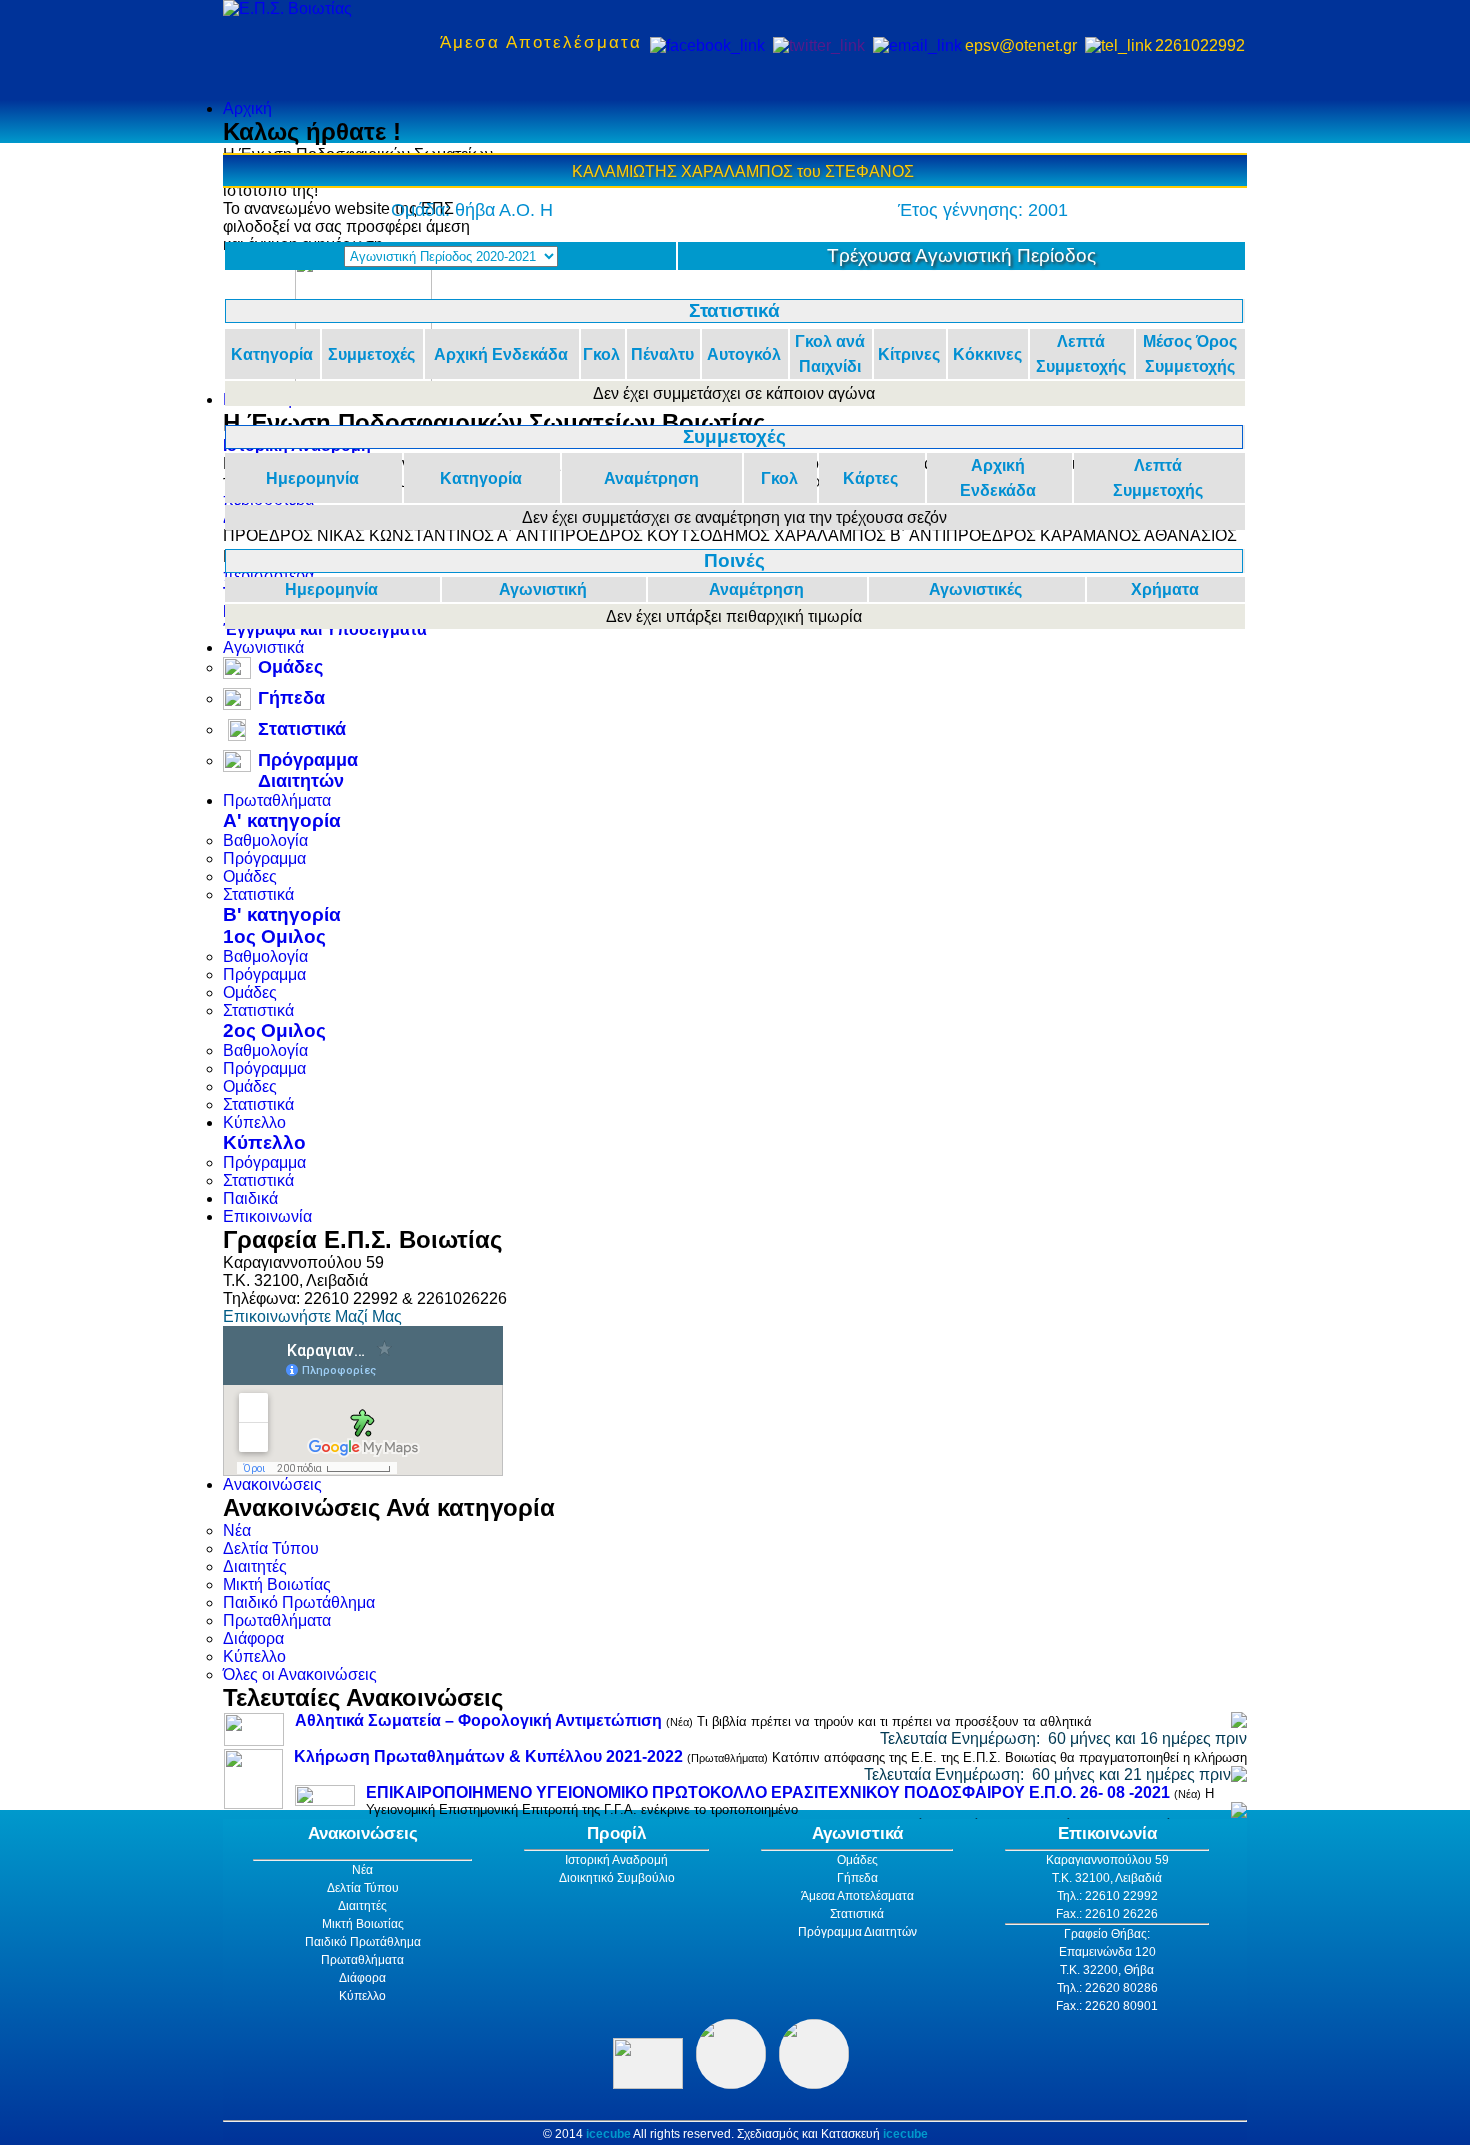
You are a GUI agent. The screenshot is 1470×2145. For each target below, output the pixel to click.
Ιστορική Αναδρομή (616, 1860)
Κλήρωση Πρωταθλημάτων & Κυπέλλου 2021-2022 (488, 1756)
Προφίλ (616, 1833)
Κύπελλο (254, 1122)
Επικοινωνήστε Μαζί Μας (312, 1316)
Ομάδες (290, 667)
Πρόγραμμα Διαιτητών (308, 770)
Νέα (237, 1530)
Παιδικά (250, 1198)
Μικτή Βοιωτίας (277, 1584)
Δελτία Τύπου (271, 1548)
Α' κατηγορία (282, 820)
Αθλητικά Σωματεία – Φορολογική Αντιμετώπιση (478, 1720)
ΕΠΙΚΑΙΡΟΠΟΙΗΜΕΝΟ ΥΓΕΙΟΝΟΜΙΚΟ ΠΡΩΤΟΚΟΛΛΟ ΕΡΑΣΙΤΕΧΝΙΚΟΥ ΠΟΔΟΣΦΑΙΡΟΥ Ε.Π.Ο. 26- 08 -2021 (768, 1792)
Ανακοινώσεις (272, 1484)
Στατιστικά (302, 729)
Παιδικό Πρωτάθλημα (299, 1602)
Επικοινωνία (267, 1216)
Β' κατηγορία (282, 914)
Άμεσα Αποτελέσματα (541, 42)
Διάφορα (253, 1638)
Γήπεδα (291, 698)
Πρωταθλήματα (277, 800)
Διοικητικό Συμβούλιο (617, 1878)
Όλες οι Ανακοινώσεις (300, 1674)
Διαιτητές (255, 1566)
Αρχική (247, 108)
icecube (608, 2134)
